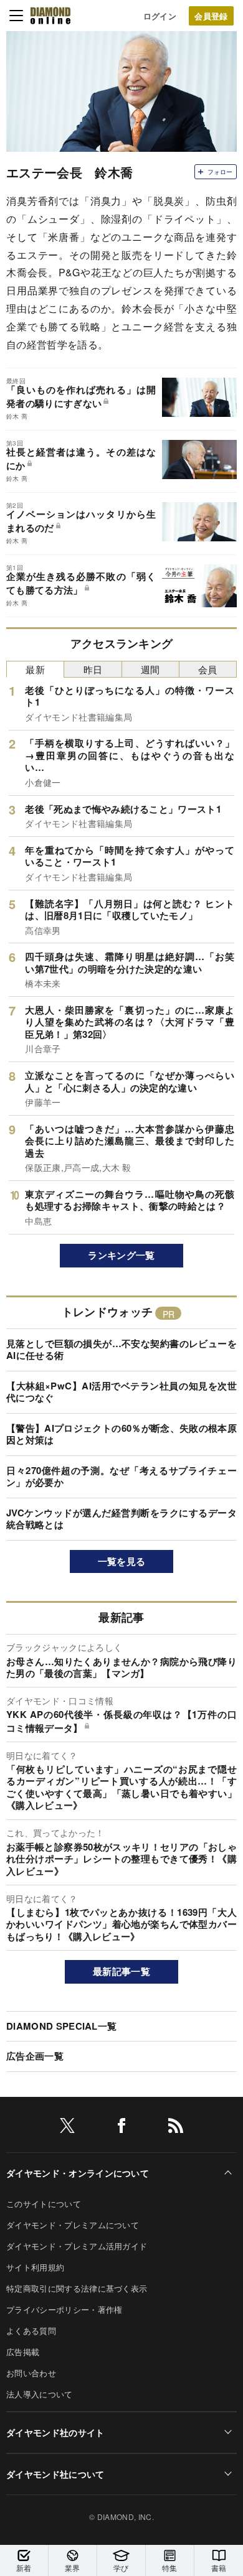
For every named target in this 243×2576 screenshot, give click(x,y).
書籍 (219, 2568)
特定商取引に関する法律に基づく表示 (77, 2288)
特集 (170, 2568)
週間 (150, 669)
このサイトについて (44, 2204)
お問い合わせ (31, 2373)
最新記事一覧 (121, 1971)
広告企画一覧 (35, 2056)
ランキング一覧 (121, 1255)
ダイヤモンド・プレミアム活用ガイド (77, 2246)
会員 (208, 669)
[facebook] (121, 2128)
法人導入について (40, 2394)
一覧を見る (122, 1561)
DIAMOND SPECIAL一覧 (61, 2026)
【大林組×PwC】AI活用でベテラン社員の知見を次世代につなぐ (121, 1392)
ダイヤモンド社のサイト (55, 2432)
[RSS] (176, 2128)
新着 (24, 2568)
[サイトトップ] (50, 16)
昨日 (93, 669)
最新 (35, 669)
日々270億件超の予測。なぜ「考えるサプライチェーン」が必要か (121, 1477)
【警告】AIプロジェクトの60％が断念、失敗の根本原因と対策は (121, 1434)
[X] (67, 2128)
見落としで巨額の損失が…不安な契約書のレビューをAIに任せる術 (121, 1350)
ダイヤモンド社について (55, 2474)
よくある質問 (31, 2331)
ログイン (160, 16)
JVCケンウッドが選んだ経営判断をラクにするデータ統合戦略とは (121, 1519)
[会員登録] (211, 16)
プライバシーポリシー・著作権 (64, 2309)
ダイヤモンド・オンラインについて (78, 2173)
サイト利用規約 (35, 2267)
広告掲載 (23, 2352)
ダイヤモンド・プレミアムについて (73, 2225)
